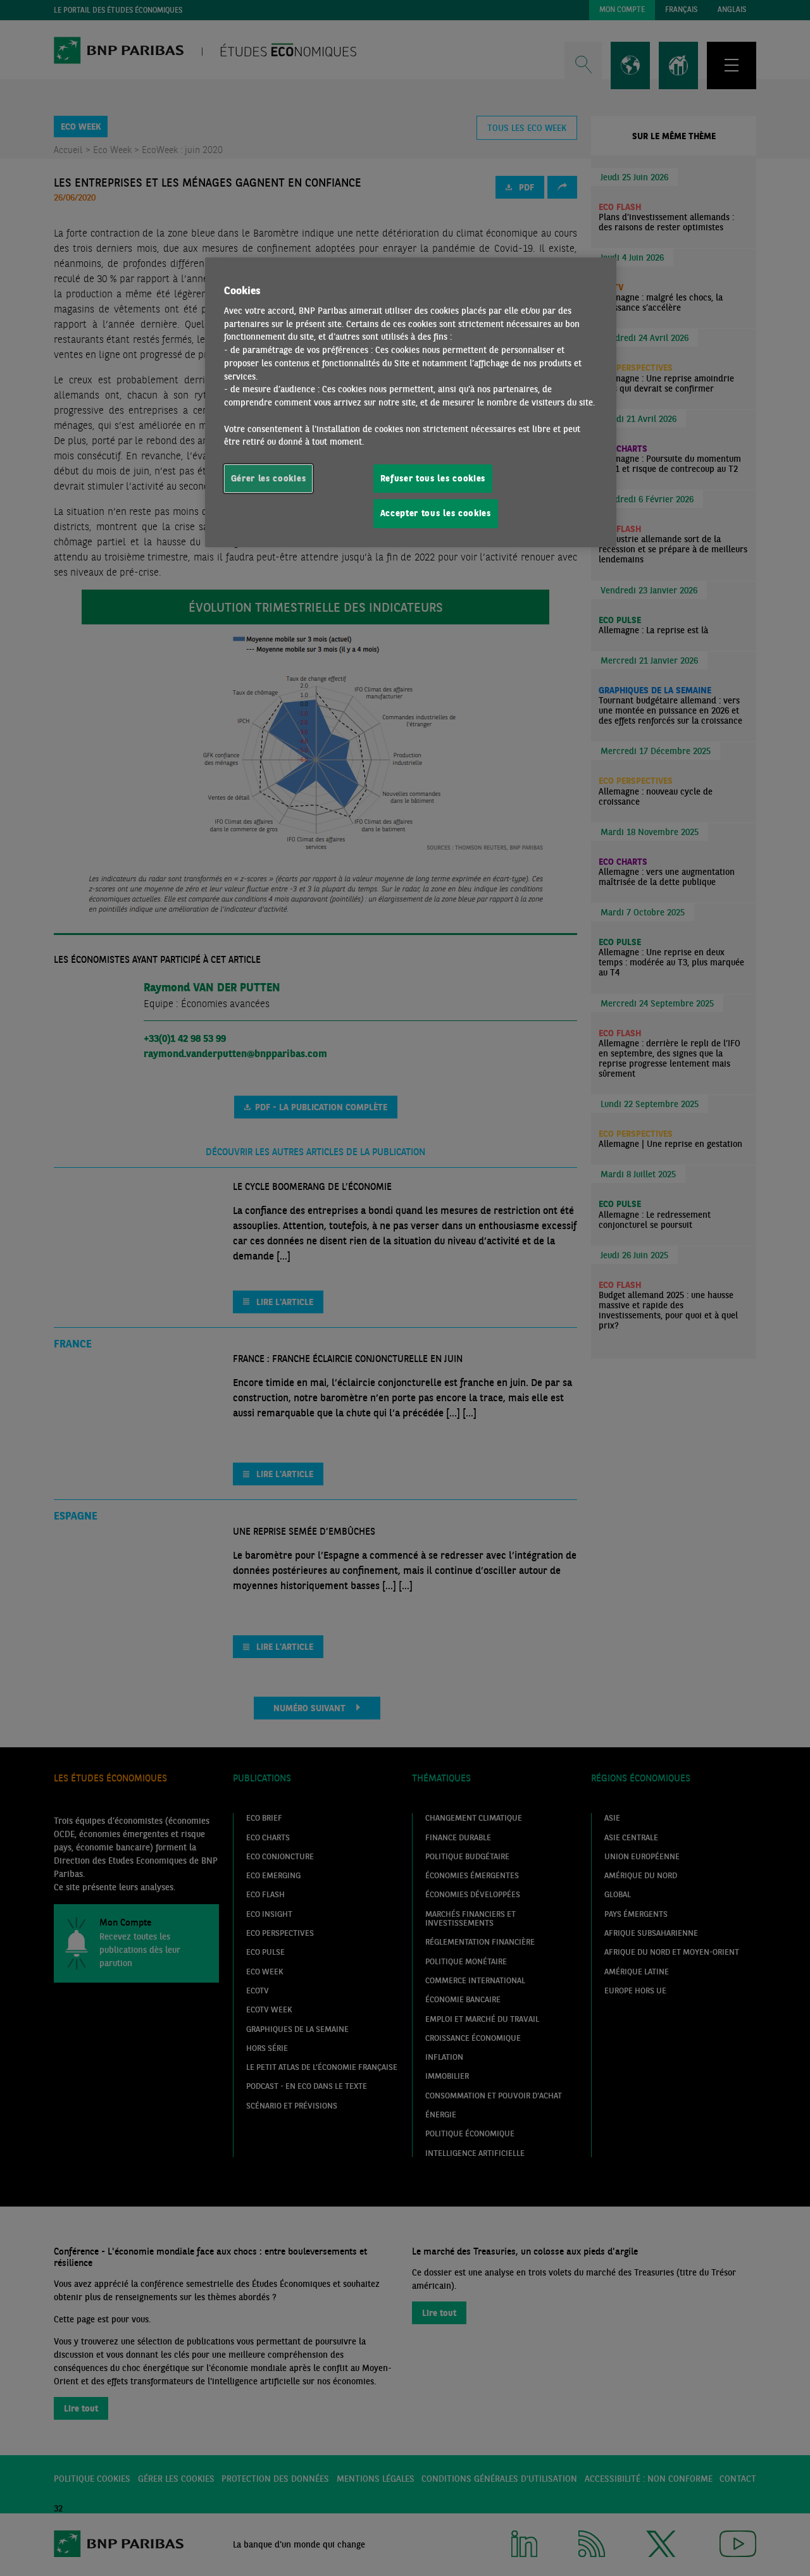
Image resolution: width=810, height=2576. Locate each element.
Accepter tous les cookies (436, 513)
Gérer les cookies (269, 478)
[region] (411, 402)
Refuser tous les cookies (433, 478)
